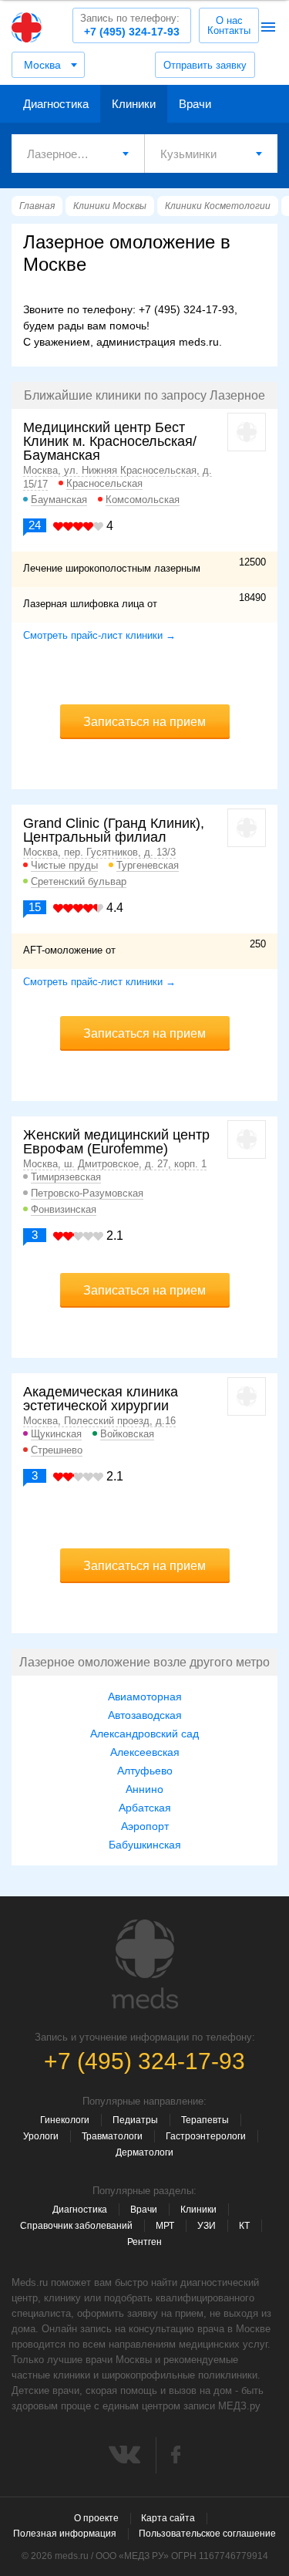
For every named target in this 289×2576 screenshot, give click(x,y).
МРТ (165, 2226)
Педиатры (135, 2120)
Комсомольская (143, 500)
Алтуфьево (145, 1771)
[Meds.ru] (145, 1964)
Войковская (127, 1434)
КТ (244, 2226)
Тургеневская (148, 865)
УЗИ (207, 2226)
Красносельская (104, 483)
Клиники (134, 104)
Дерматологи (144, 2152)
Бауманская (59, 500)
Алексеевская (145, 1752)
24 (35, 525)
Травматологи (112, 2136)
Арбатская (145, 1808)
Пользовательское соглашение (207, 2534)
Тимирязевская (66, 1177)
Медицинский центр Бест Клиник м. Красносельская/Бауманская (110, 441)
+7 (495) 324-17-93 (130, 25)
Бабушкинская (145, 1845)
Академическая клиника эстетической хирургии (101, 1399)
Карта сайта (168, 2518)
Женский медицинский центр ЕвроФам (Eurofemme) (116, 1142)
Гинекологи (65, 2120)
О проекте (96, 2518)
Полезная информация (65, 2534)
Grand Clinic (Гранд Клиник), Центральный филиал (114, 830)
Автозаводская (145, 1715)
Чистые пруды (64, 865)
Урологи (41, 2136)
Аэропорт (145, 1826)
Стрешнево (57, 1450)
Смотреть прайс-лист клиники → (99, 635)
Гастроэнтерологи (206, 2136)
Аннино (144, 1789)
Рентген (144, 2242)
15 (35, 907)
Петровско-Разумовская (87, 1193)
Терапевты (205, 2120)
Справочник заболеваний (76, 2226)
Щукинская (56, 1434)
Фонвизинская (64, 1209)
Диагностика (56, 104)
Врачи (195, 104)
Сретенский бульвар (79, 881)
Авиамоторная (145, 1697)
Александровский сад (144, 1734)
